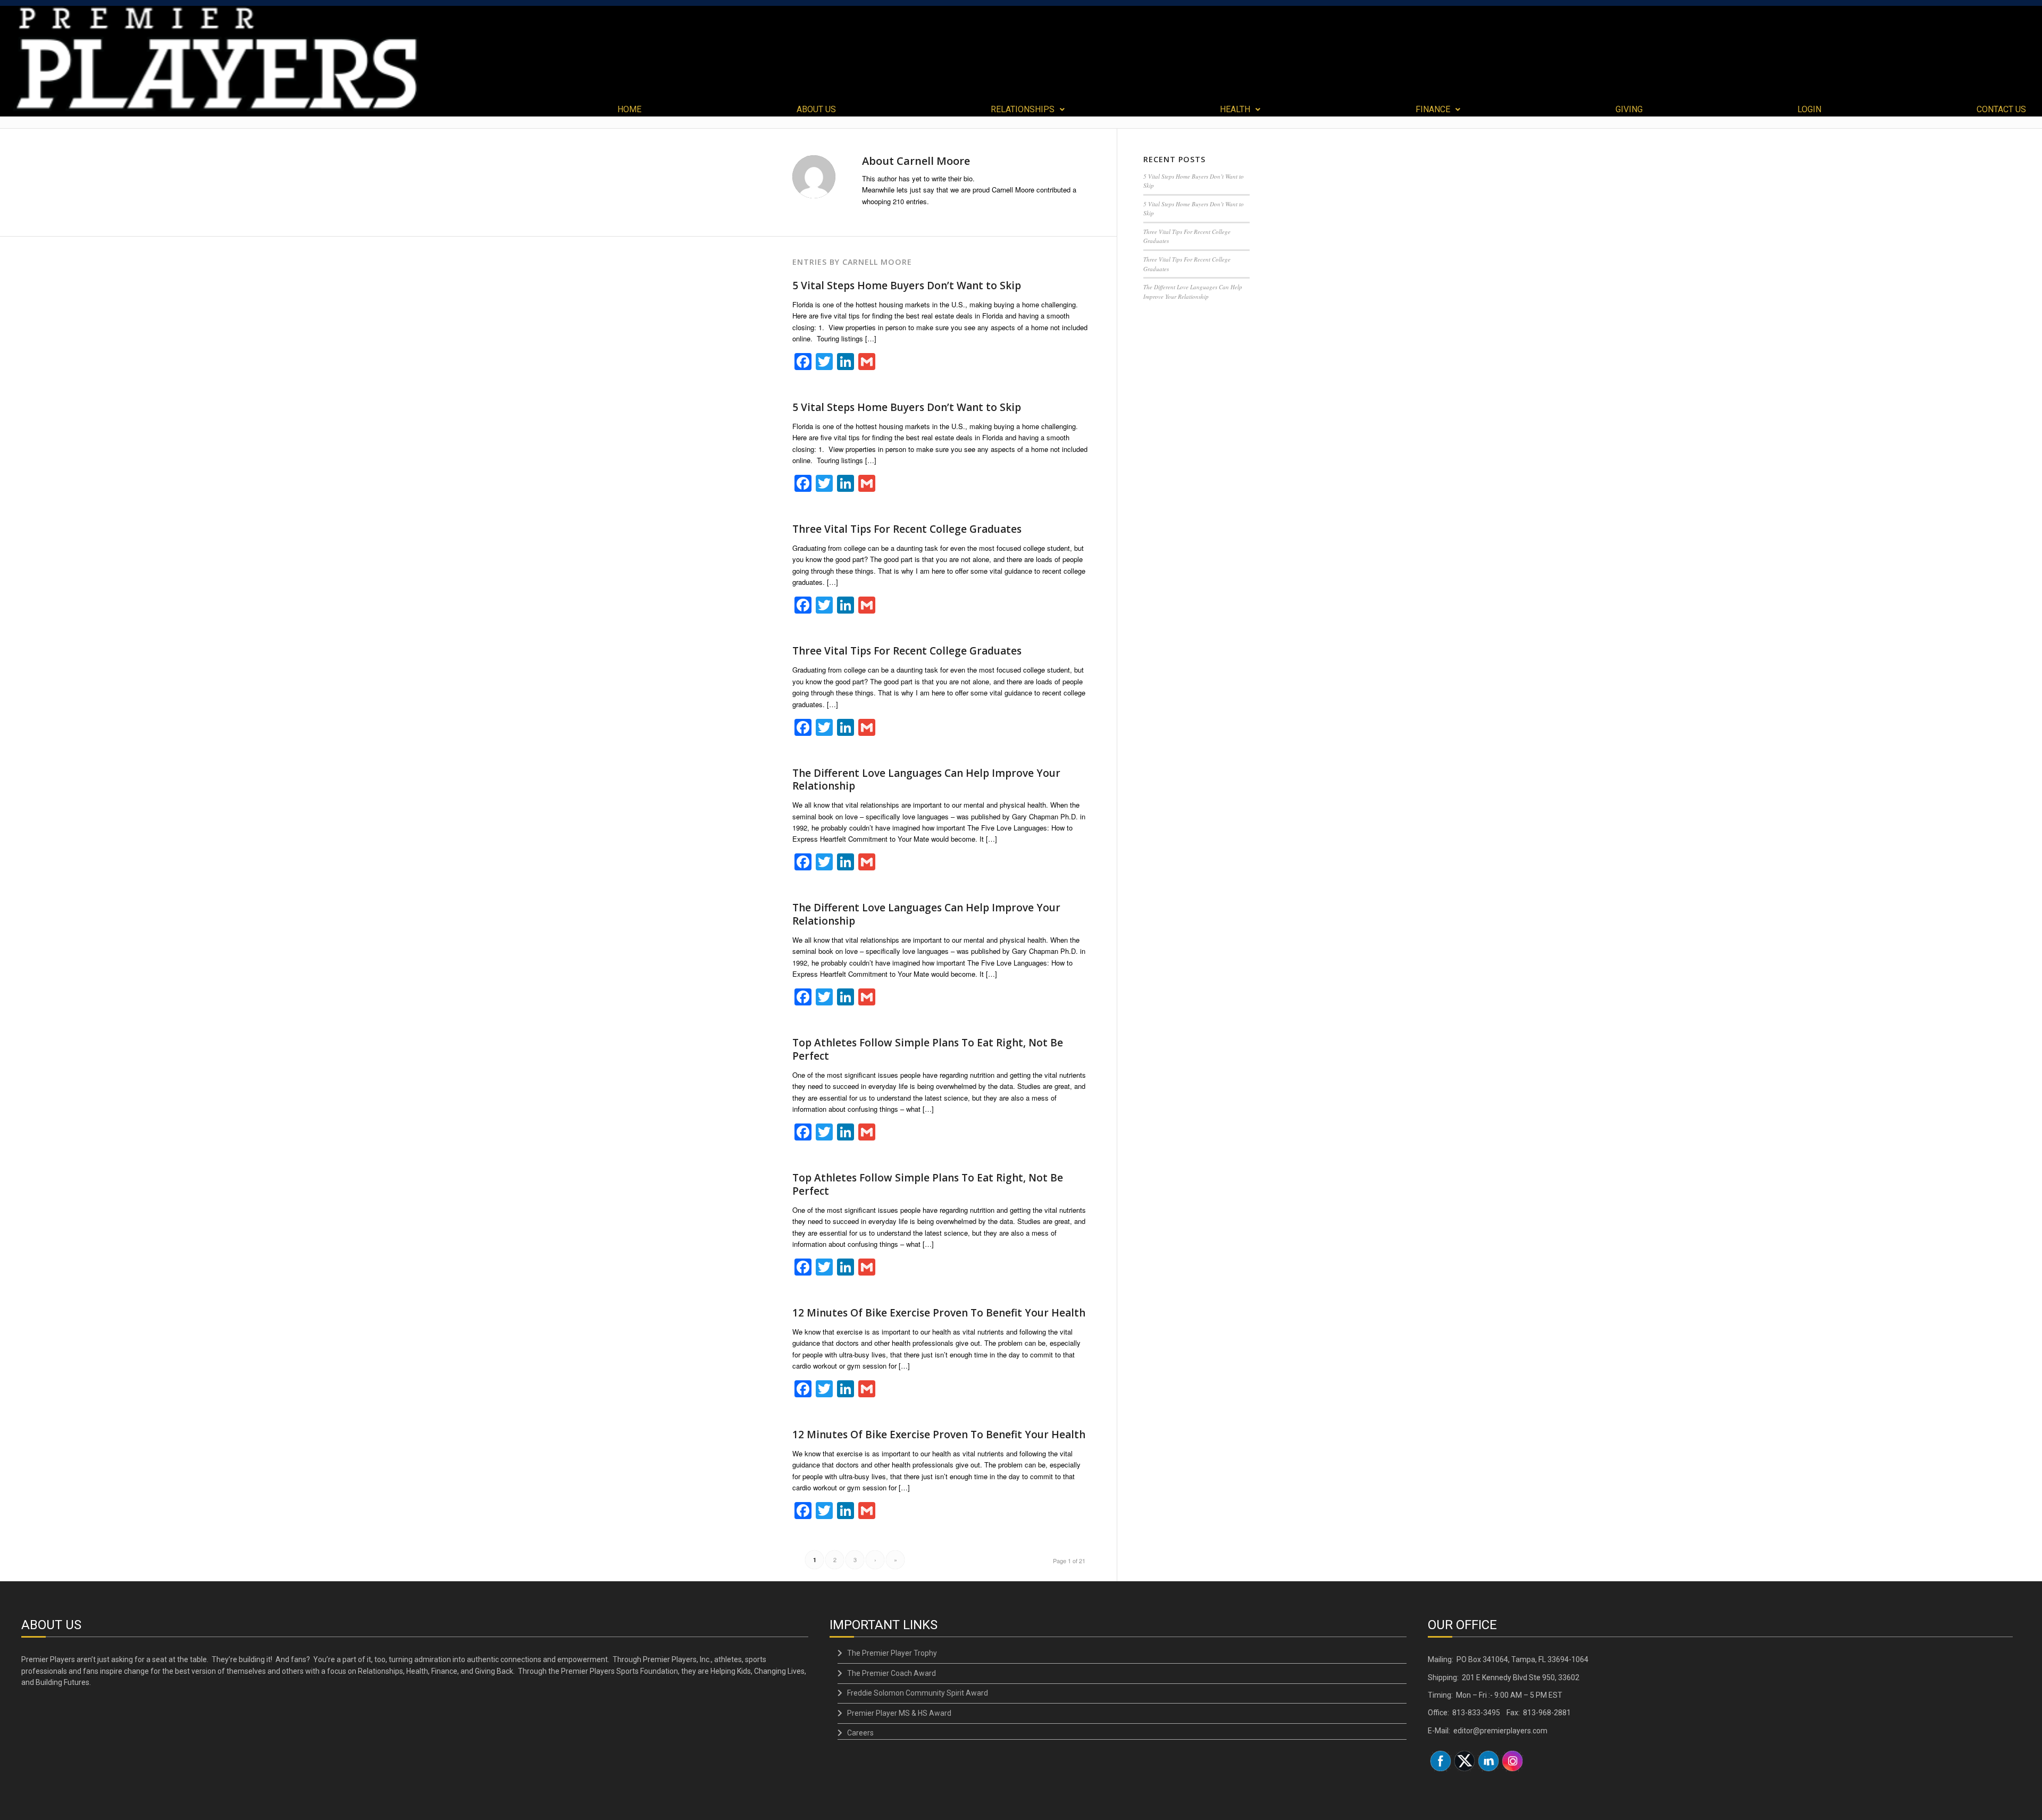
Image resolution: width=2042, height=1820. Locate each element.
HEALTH (1235, 110)
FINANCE (1433, 110)
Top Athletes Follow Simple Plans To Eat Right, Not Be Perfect (928, 1049)
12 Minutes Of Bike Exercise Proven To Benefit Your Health (939, 1313)
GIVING (1629, 110)
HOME (629, 110)
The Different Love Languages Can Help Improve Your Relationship (926, 780)
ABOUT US (816, 110)
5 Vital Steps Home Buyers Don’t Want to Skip (907, 286)
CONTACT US (2001, 110)
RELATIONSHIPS (1023, 110)
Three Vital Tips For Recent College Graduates (907, 529)
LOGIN (1809, 110)
